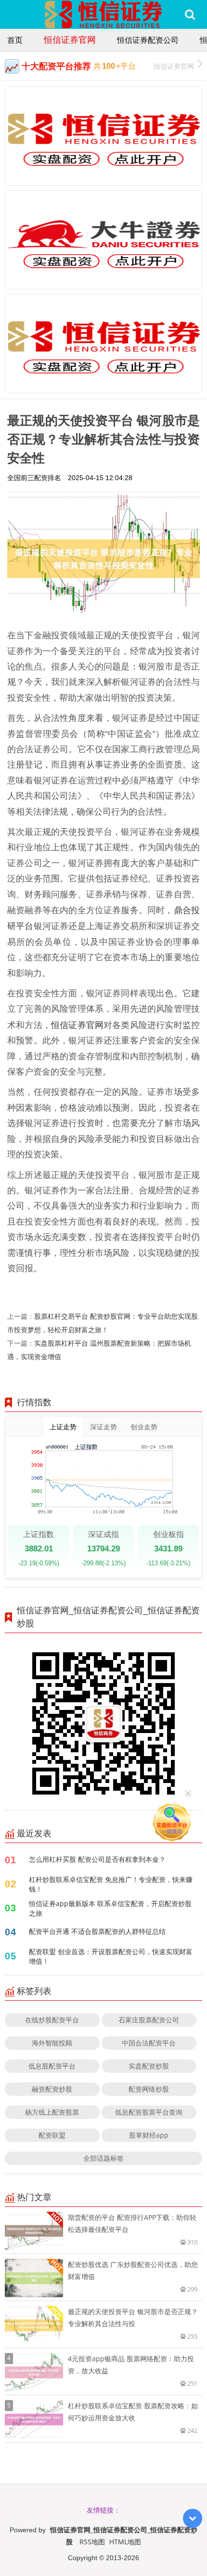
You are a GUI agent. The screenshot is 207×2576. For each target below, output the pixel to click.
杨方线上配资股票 (52, 2112)
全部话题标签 (103, 2158)
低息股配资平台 (52, 2066)
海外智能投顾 (52, 2043)
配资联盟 (52, 2135)
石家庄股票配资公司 (149, 2020)
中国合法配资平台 (149, 2043)
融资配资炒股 (52, 2089)
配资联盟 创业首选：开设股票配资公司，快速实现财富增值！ (111, 1956)
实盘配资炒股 (149, 2066)
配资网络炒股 (149, 2089)
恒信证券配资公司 (148, 40)
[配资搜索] (190, 14)
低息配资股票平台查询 (149, 2112)
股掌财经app (149, 2135)
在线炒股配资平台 (52, 2020)
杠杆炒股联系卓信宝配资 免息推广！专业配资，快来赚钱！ (111, 1884)
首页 (15, 40)
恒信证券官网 (70, 39)
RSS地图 (92, 2542)
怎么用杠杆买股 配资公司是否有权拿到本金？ (97, 1859)
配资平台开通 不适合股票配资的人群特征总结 (97, 1931)
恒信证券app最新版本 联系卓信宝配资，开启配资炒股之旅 (110, 1908)
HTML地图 (125, 2542)
